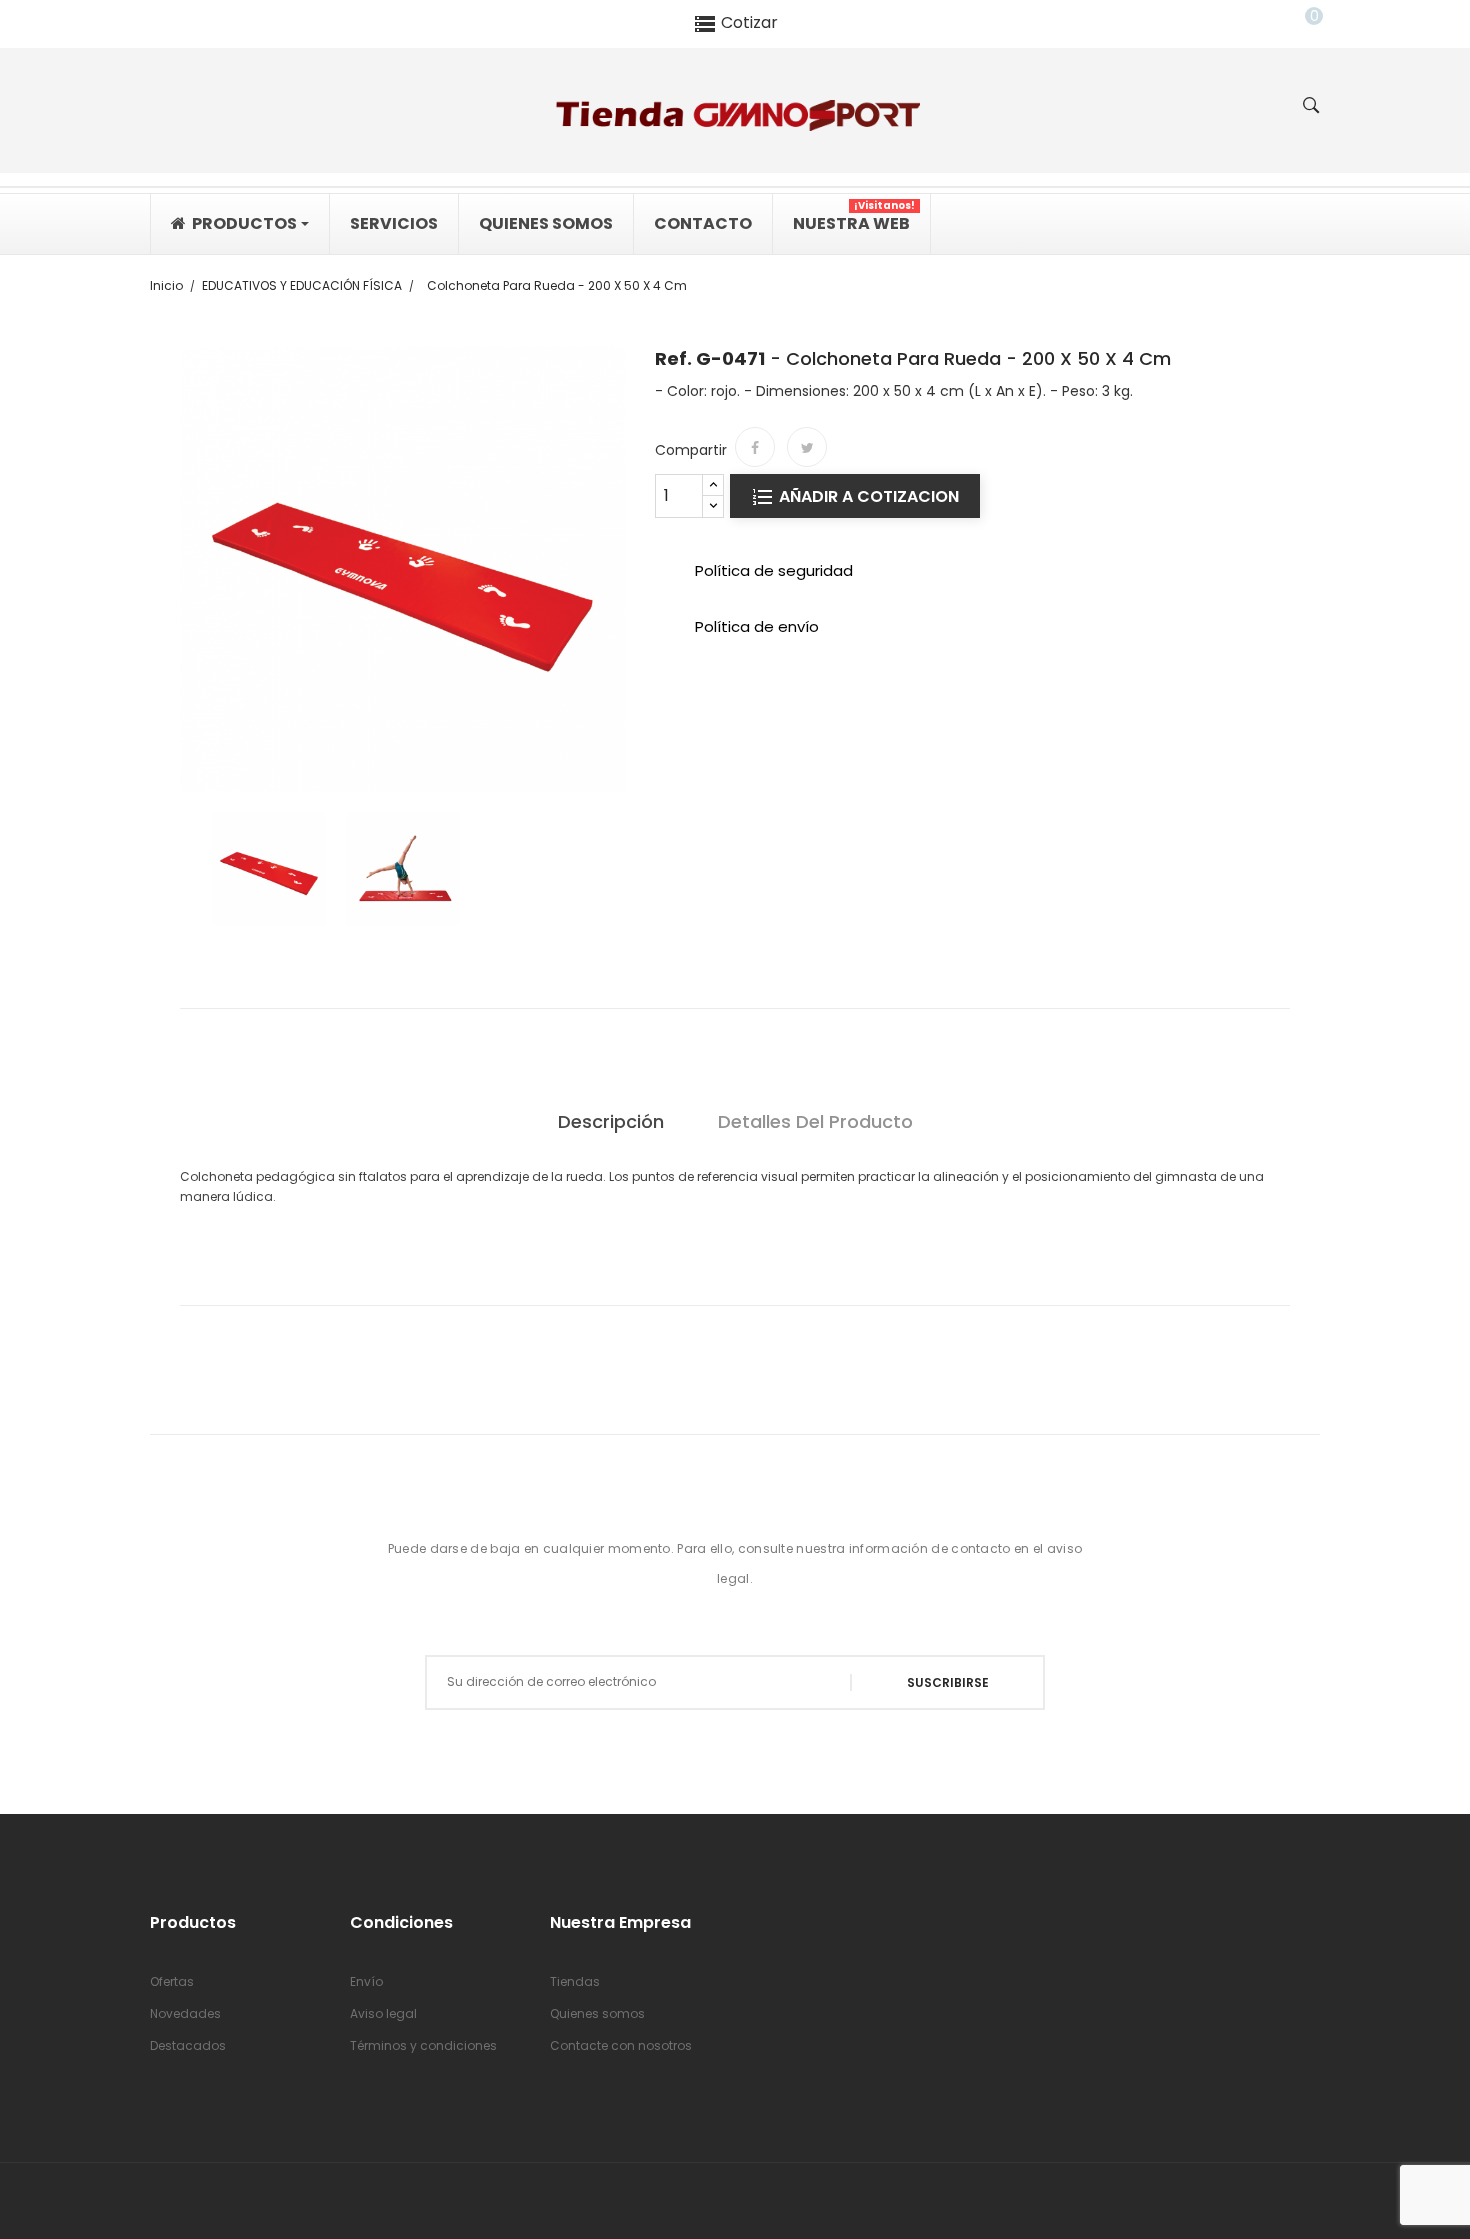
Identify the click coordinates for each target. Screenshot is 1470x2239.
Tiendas (575, 1981)
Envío (366, 1981)
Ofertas (172, 1981)
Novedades (185, 2013)
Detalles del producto (815, 1121)
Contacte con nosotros (621, 2045)
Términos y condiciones (423, 2045)
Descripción (611, 1121)
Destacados (188, 2045)
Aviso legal (383, 2013)
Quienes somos (597, 2013)
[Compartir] (755, 447)
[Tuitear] (807, 447)
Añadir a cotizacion (867, 496)
